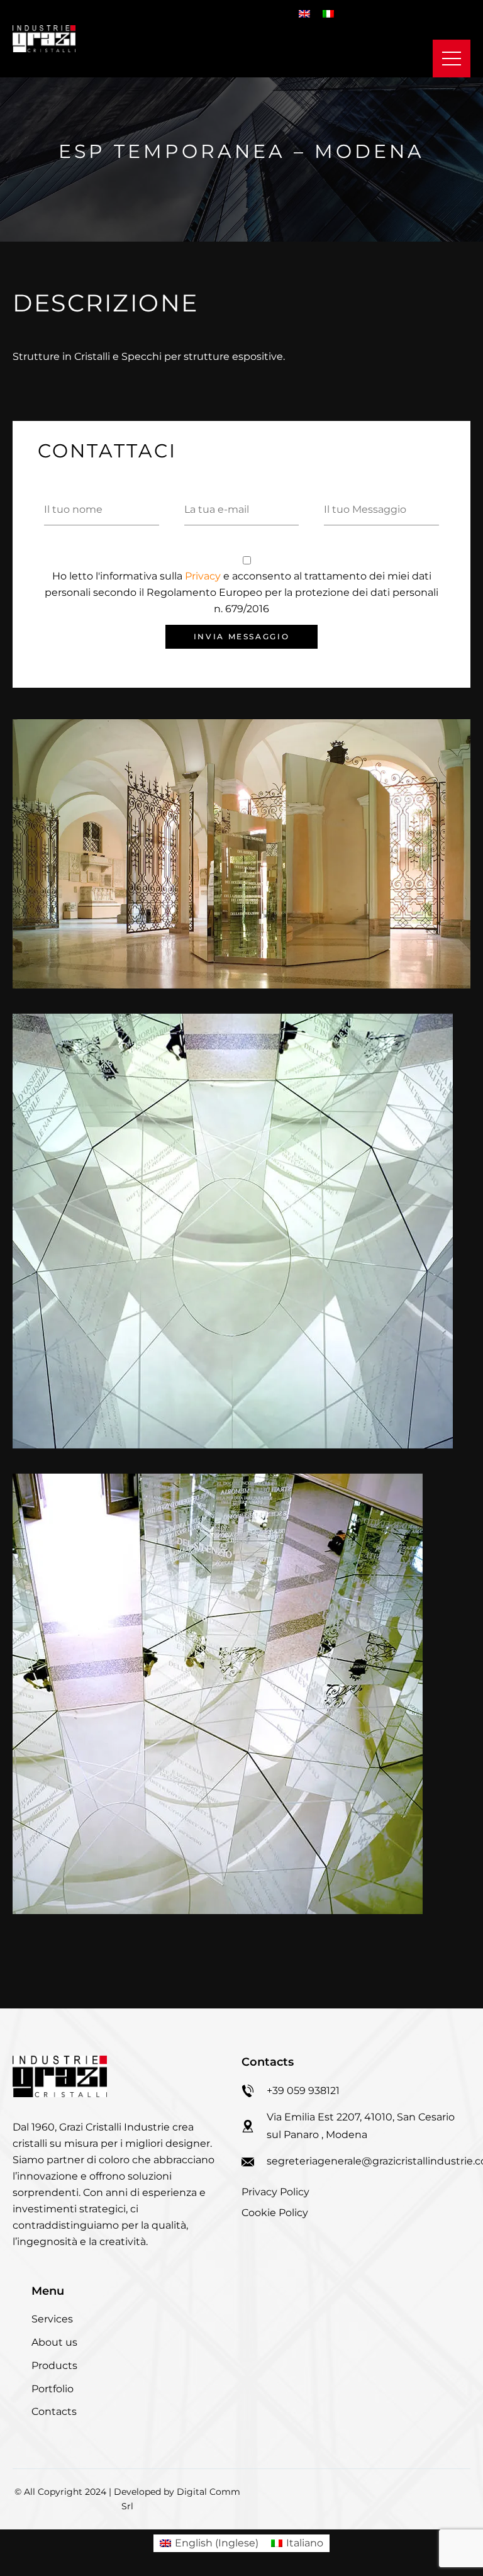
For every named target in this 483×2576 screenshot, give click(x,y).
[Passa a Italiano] (328, 14)
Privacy (204, 576)
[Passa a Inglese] (304, 14)
